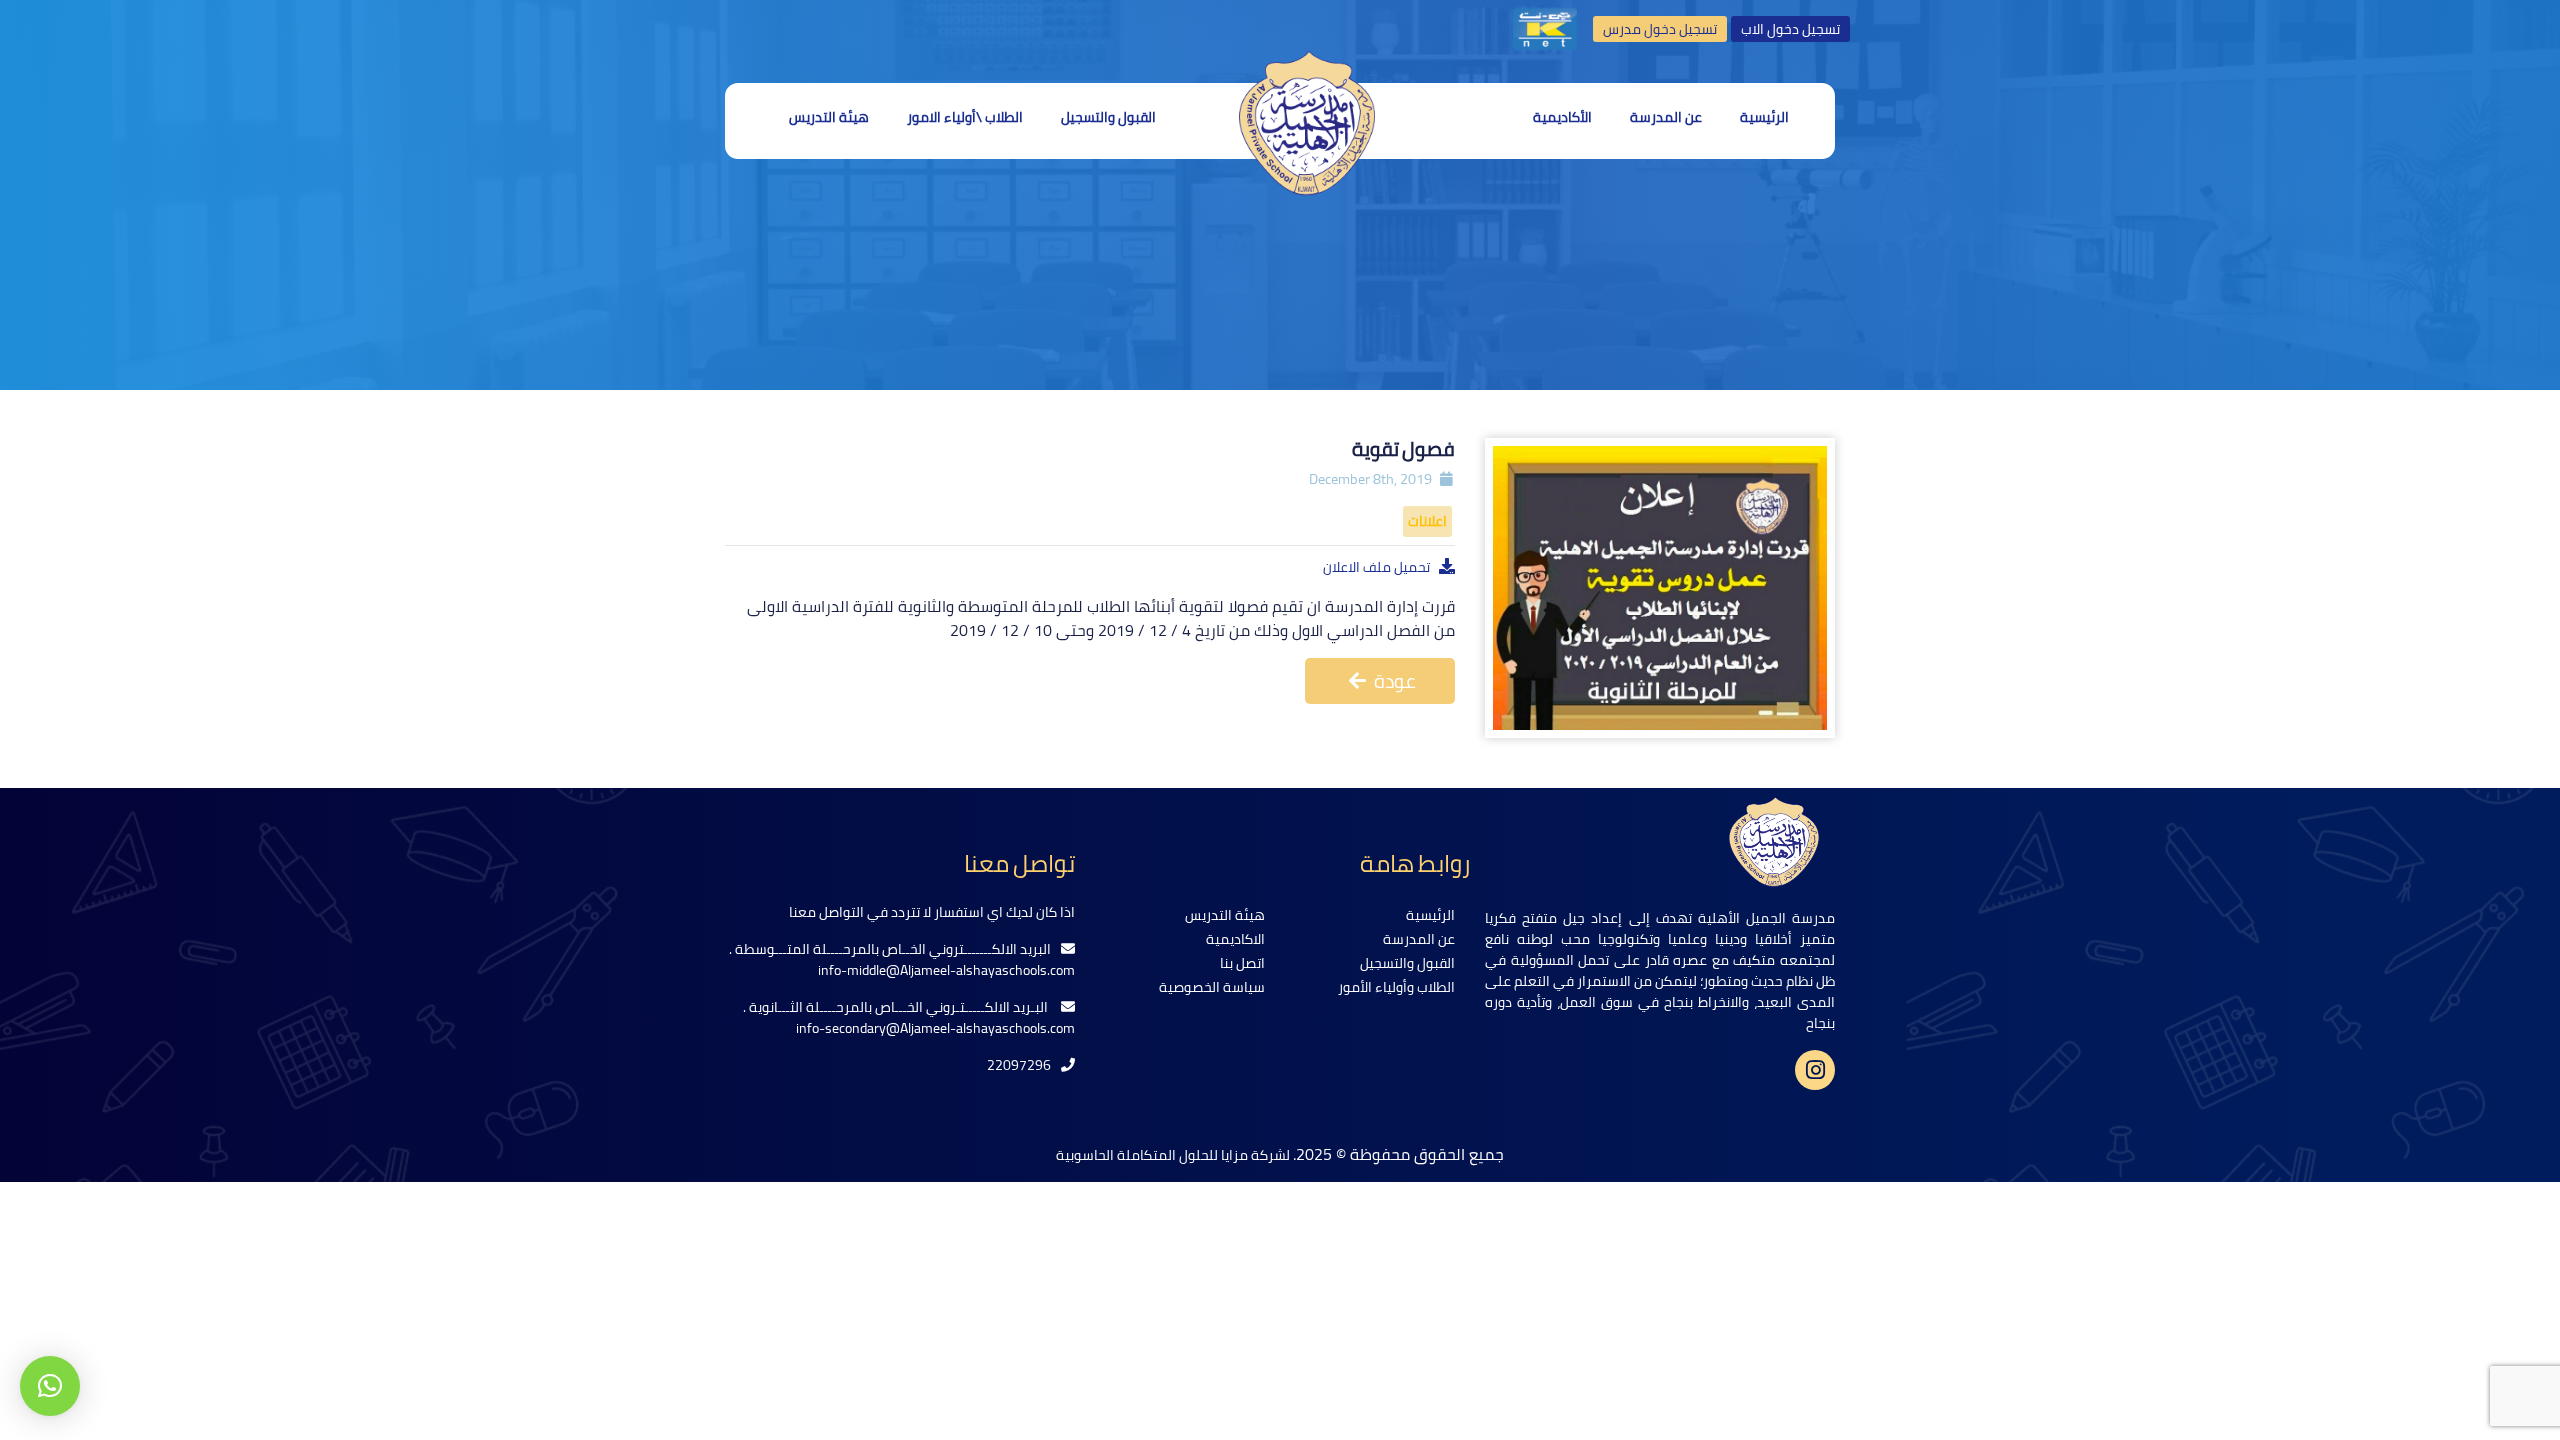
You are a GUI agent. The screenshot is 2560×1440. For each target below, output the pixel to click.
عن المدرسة (1666, 117)
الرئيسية (1764, 117)
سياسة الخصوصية (1212, 987)
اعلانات (1427, 521)
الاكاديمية (1235, 939)
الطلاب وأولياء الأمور (1396, 987)
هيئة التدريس (829, 117)
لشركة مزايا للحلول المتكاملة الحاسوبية (1174, 1155)
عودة (1393, 681)
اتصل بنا (1242, 963)
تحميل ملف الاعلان (1376, 567)
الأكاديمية (1562, 117)
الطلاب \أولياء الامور (965, 117)
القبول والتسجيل (1108, 117)
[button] (50, 1386)
